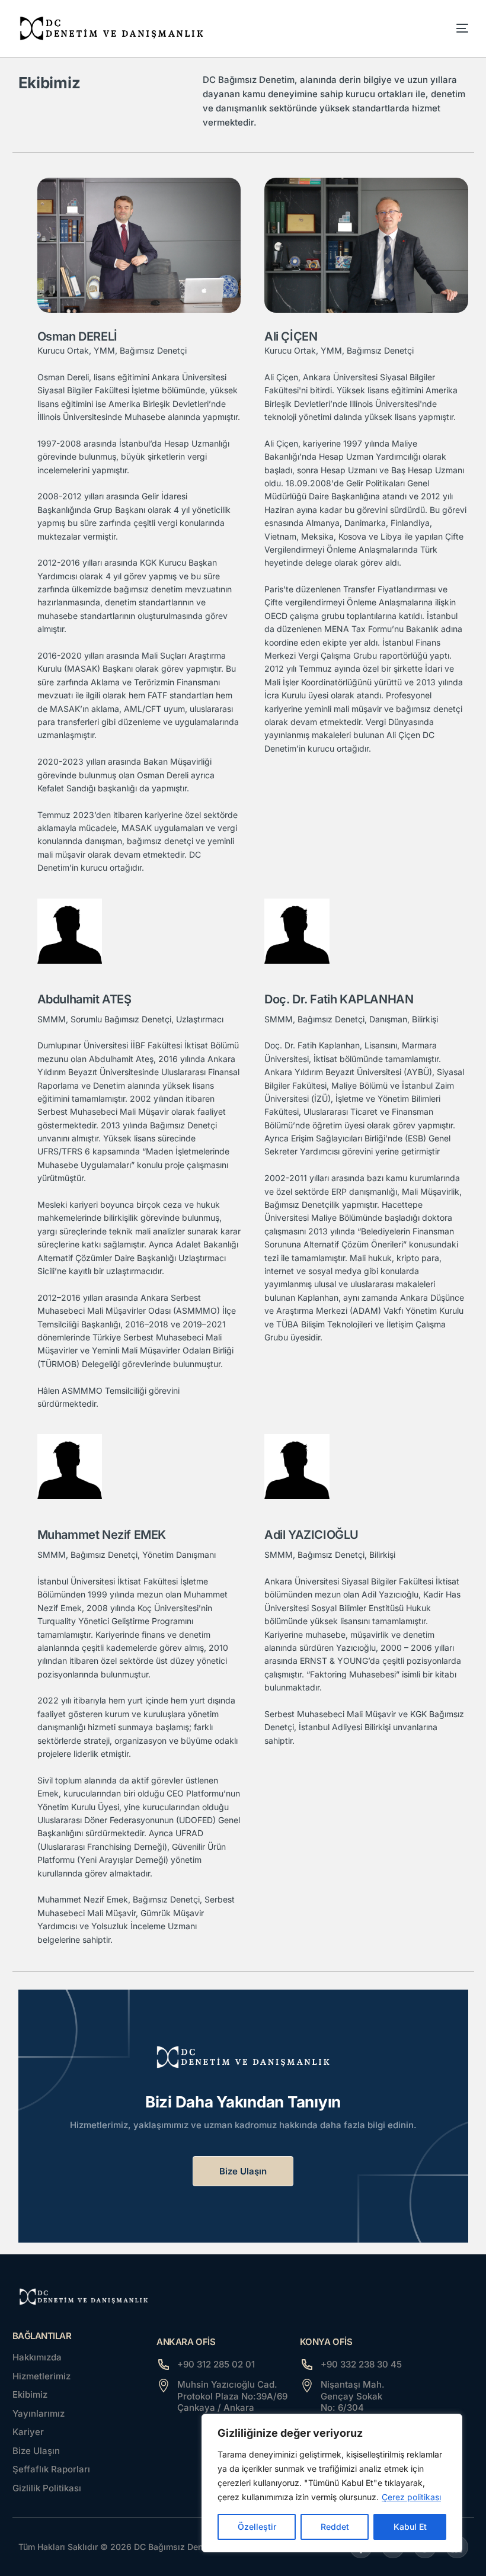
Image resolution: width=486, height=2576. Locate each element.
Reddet (335, 2527)
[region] (332, 2483)
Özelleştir (257, 2527)
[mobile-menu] (450, 28)
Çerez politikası (411, 2497)
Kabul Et (410, 2527)
